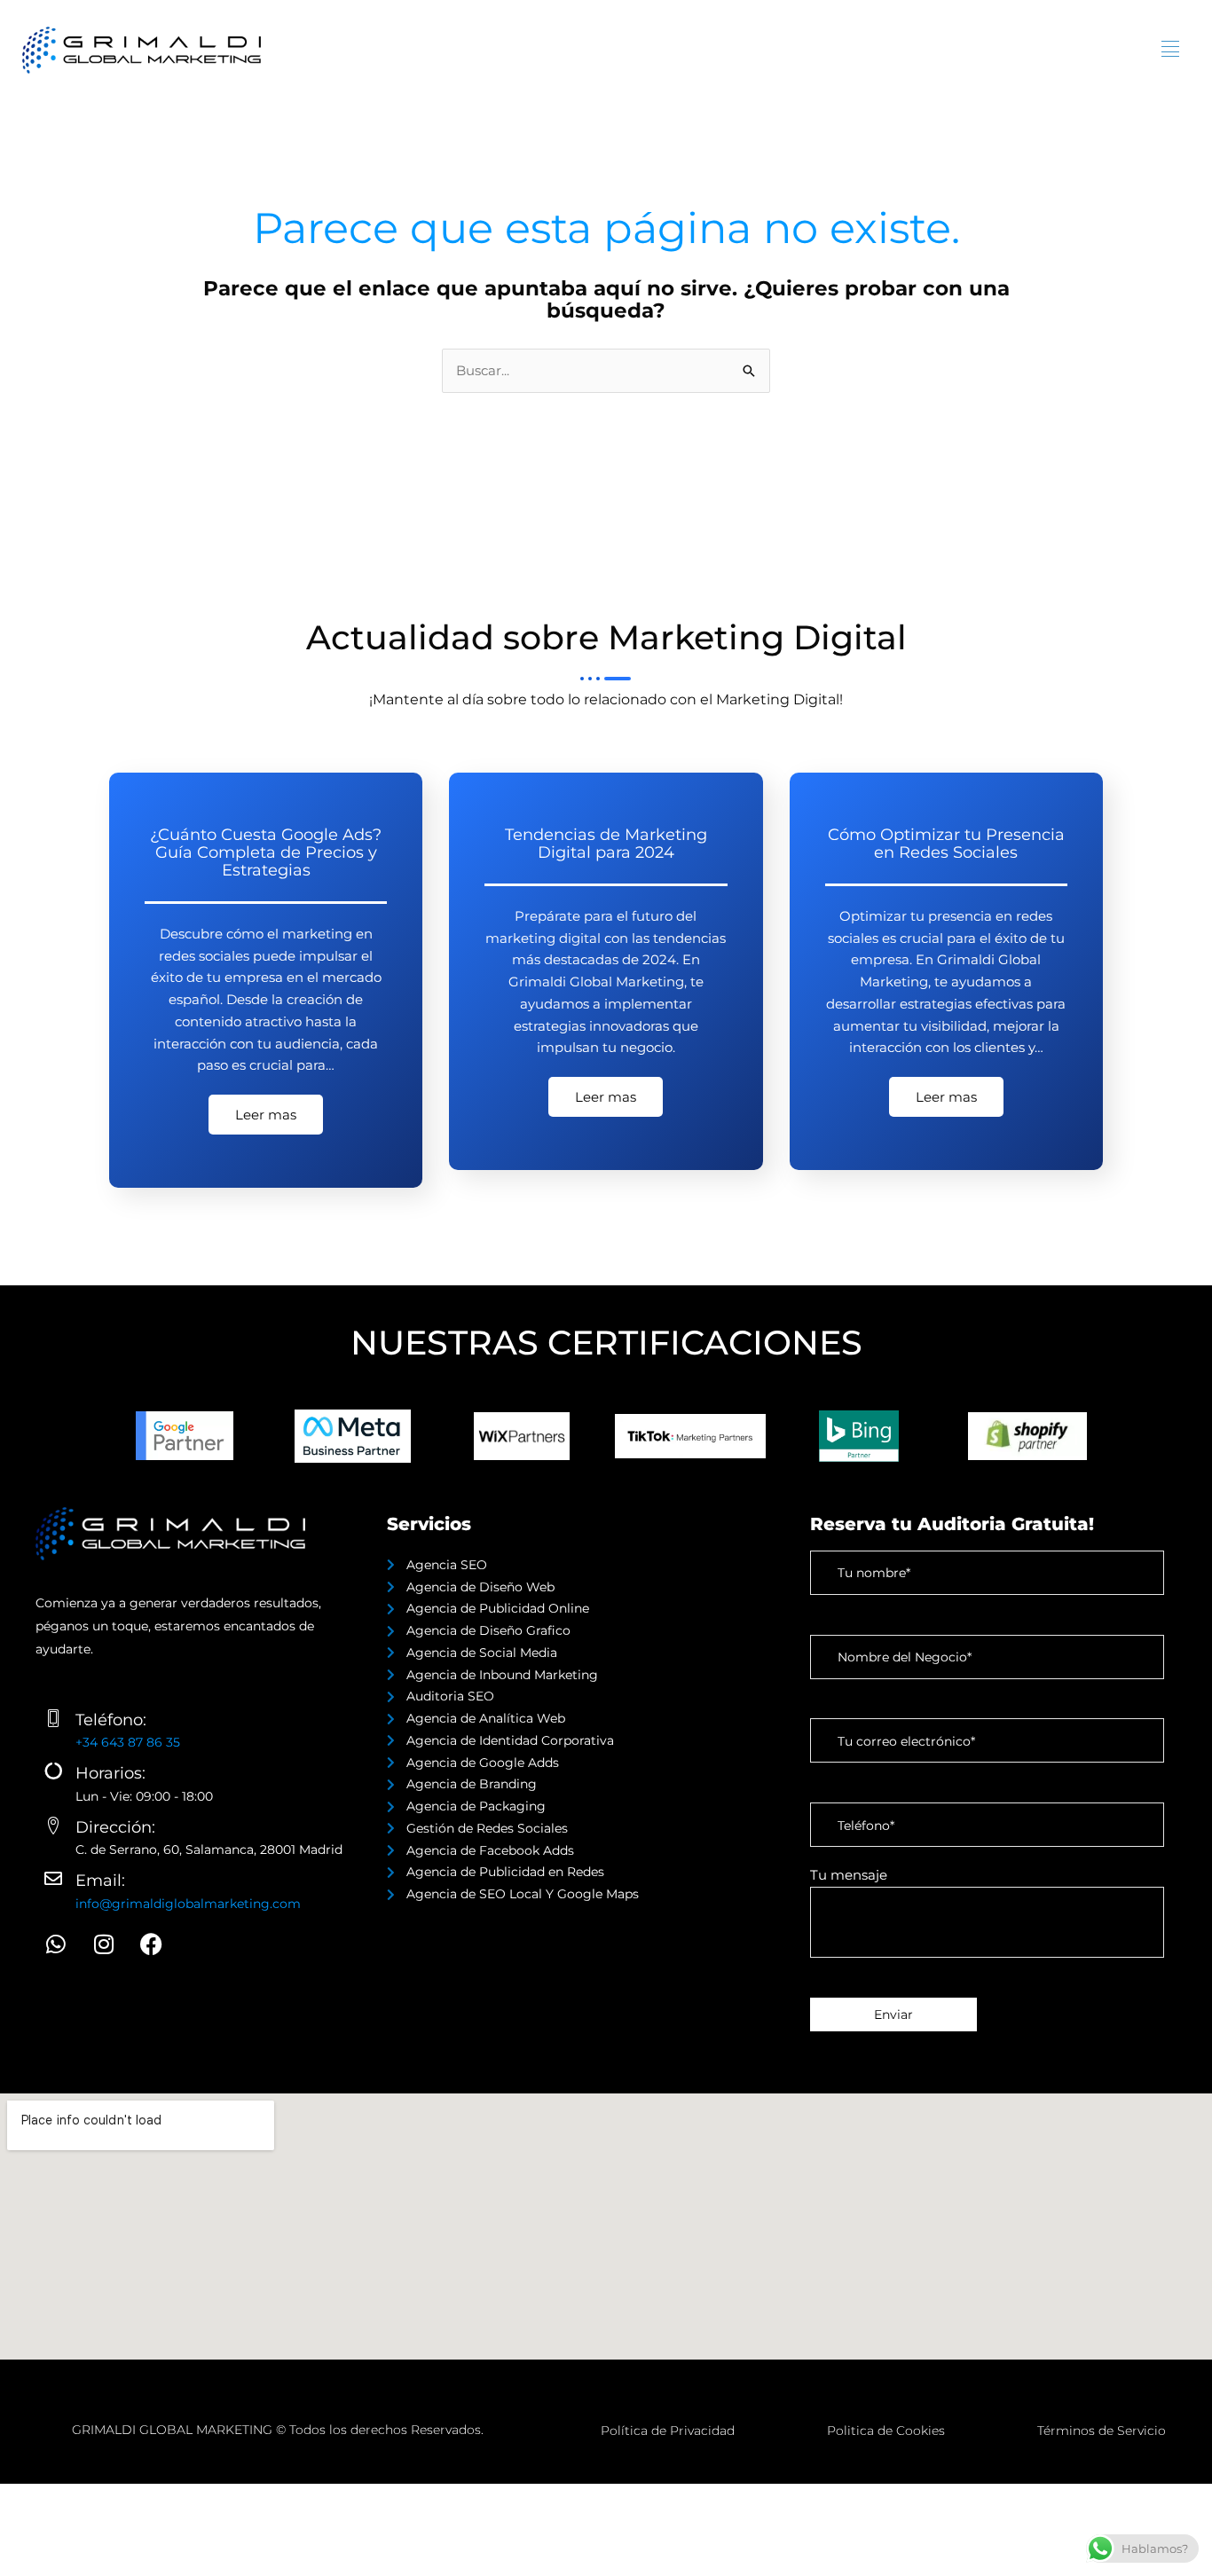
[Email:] (53, 1879)
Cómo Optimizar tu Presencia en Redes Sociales (946, 844)
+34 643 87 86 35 (128, 1742)
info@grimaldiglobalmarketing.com (188, 1904)
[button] (1170, 50)
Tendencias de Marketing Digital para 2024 (606, 844)
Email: (100, 1881)
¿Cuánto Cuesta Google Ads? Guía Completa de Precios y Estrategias (266, 852)
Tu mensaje (849, 1875)
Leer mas (266, 1115)
